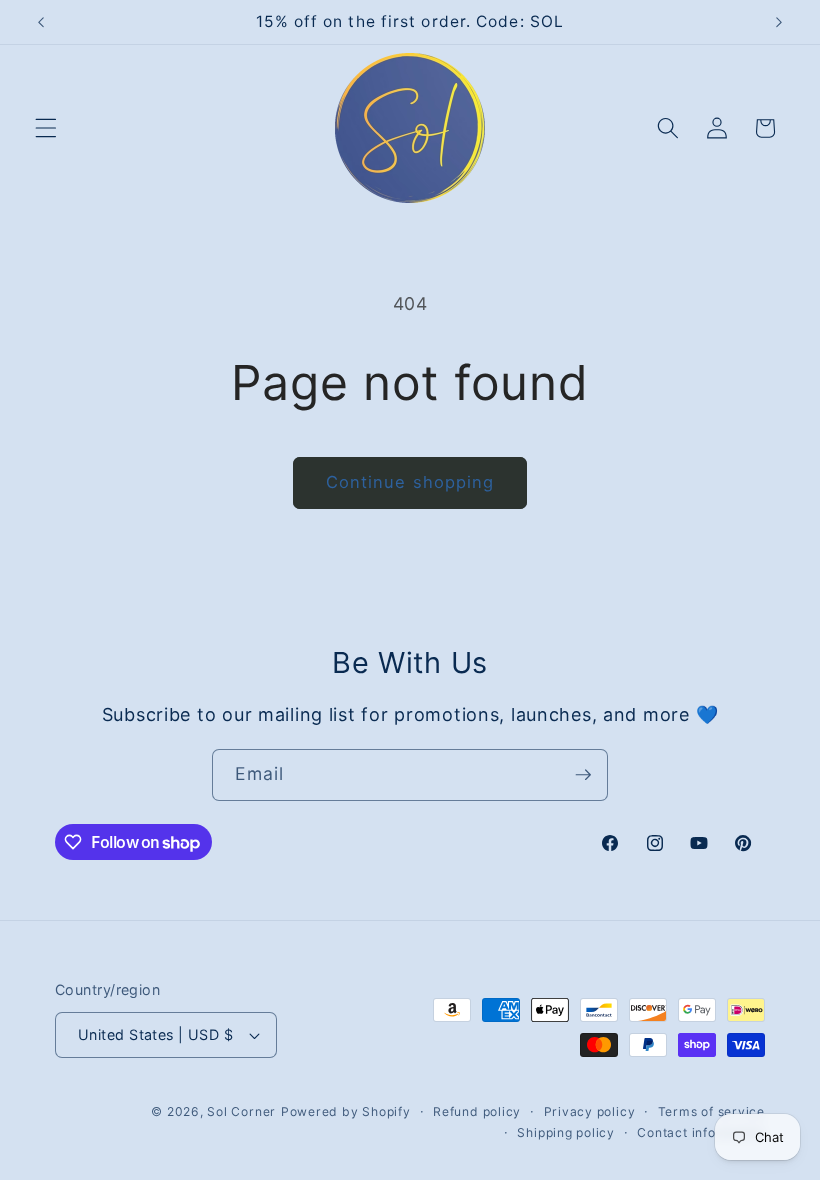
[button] (46, 128)
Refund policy (477, 1111)
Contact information (701, 1132)
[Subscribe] (583, 775)
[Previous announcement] (41, 22)
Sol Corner (241, 1111)
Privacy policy (590, 1111)
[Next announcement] (779, 22)
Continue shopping (410, 482)
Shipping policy (566, 1132)
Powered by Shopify (346, 1111)
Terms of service (711, 1111)
